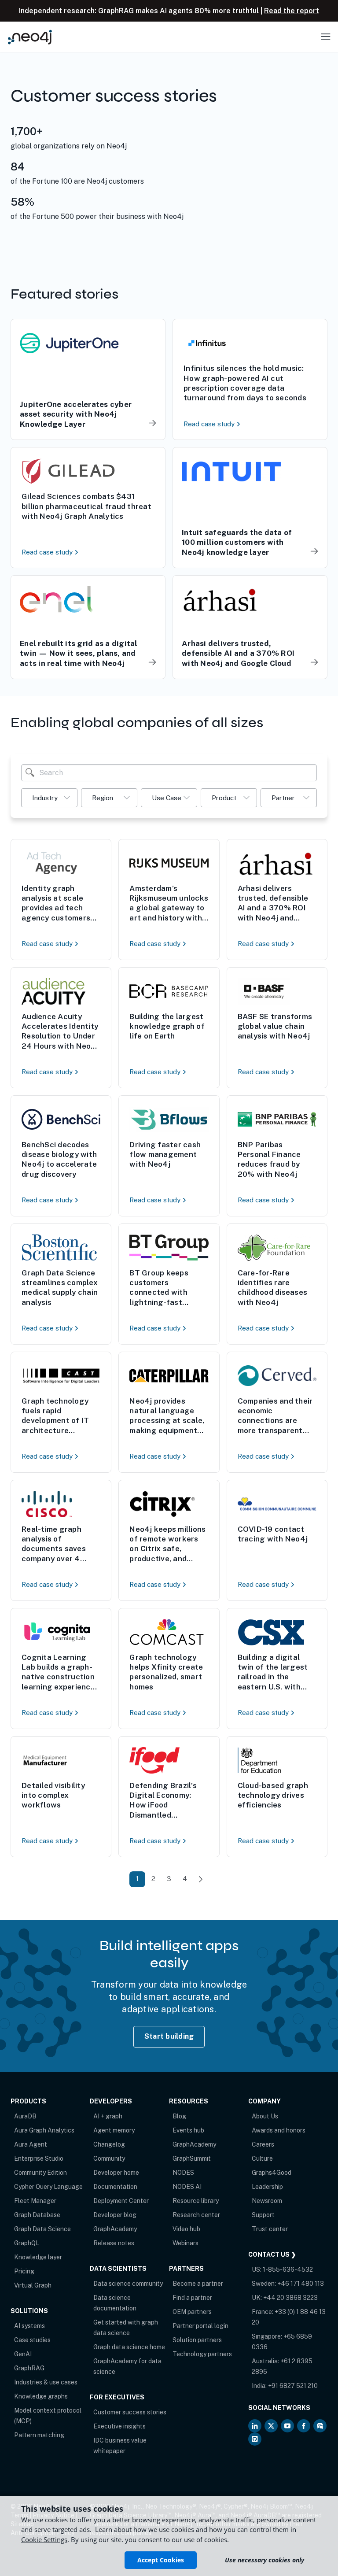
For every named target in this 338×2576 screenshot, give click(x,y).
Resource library (196, 2201)
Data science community (128, 2284)
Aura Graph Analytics (44, 2130)
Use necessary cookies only (265, 2560)
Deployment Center (121, 2201)
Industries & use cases (46, 2382)
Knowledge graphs (41, 2396)
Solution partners (197, 2340)
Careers (263, 2144)
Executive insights (119, 2426)
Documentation (115, 2187)
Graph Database (37, 2215)
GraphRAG (29, 2368)
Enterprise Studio (39, 2158)
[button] (49, 798)
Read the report (292, 11)
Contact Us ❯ (272, 2254)
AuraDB (25, 2116)
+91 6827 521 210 (293, 2386)
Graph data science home (129, 2347)
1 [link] (137, 1879)
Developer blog (115, 2215)
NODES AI (187, 2187)
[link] (201, 1879)
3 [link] (169, 1879)
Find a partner (192, 2298)
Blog (179, 2116)
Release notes (114, 2243)
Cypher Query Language (48, 2187)
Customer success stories (130, 2412)
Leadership (267, 2187)
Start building (169, 2036)
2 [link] (153, 1879)
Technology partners (202, 2354)
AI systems (29, 2326)
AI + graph (108, 2116)
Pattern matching (39, 2435)
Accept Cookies (161, 2560)
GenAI (23, 2354)
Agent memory (114, 2130)
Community (109, 2158)
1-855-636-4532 (288, 2269)
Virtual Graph (33, 2285)
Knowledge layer (38, 2257)
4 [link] (185, 1879)
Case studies (32, 2340)
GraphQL (27, 2243)
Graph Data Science (42, 2229)
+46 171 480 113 (301, 2284)
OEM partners (192, 2312)
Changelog (109, 2144)
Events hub (188, 2130)
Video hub (186, 2229)
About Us (265, 2116)
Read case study (210, 424)
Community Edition (40, 2173)
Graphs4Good (272, 2173)
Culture (262, 2158)
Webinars (186, 2243)
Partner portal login (200, 2326)
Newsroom (267, 2201)
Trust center (270, 2229)
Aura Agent (31, 2144)
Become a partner (198, 2284)
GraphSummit (192, 2158)
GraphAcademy (115, 2229)
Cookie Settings (44, 2539)
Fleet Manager (35, 2201)
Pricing (24, 2271)
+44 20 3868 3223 (290, 2298)
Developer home (116, 2173)
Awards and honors (279, 2130)
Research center (196, 2215)
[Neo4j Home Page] (30, 37)
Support (263, 2215)
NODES (183, 2173)
